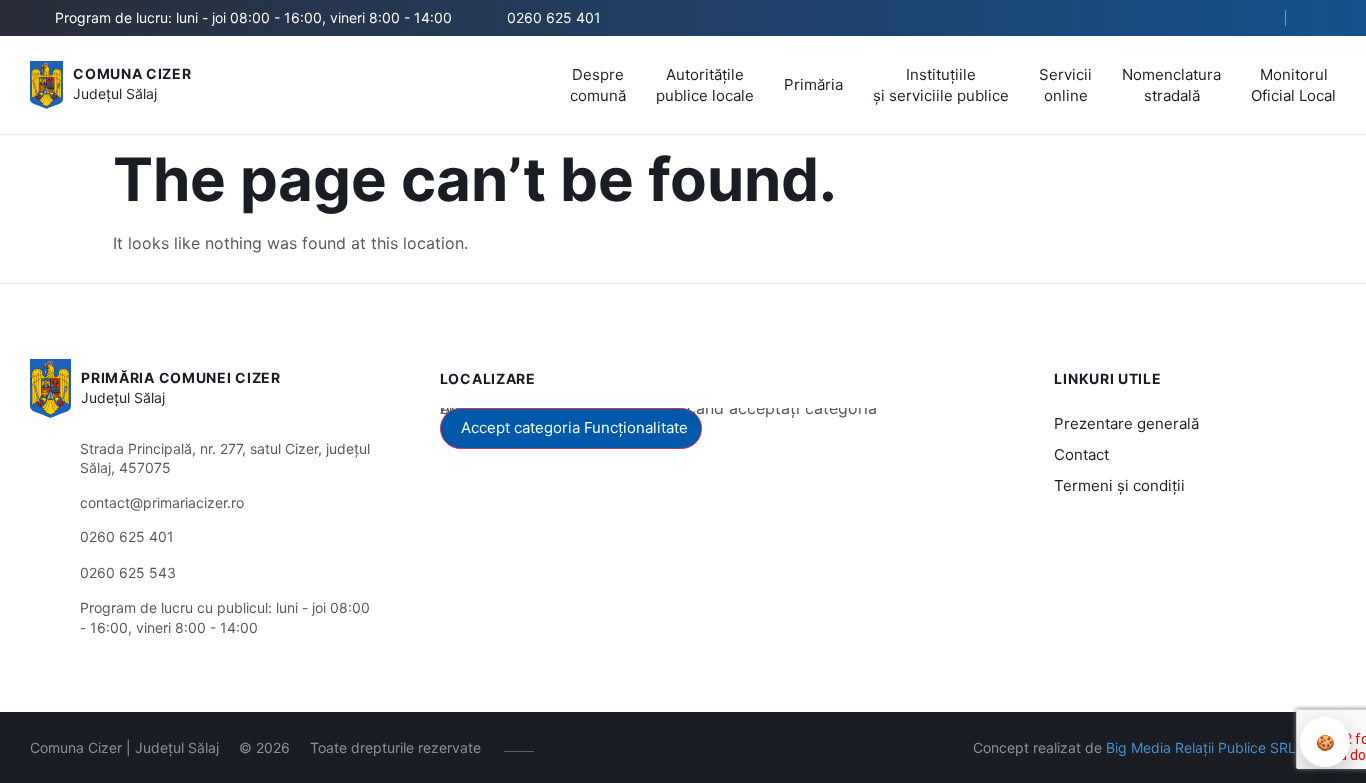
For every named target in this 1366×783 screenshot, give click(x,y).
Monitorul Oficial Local (1293, 85)
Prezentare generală (1126, 423)
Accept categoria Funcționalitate (574, 427)
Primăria (813, 84)
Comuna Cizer (132, 73)
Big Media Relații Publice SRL (1201, 747)
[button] (1253, 19)
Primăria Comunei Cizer (180, 377)
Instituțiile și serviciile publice (941, 85)
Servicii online (1065, 85)
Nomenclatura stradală (1171, 85)
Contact (1081, 454)
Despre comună (598, 85)
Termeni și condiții (1119, 485)
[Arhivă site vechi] (1323, 18)
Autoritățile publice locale (705, 85)
